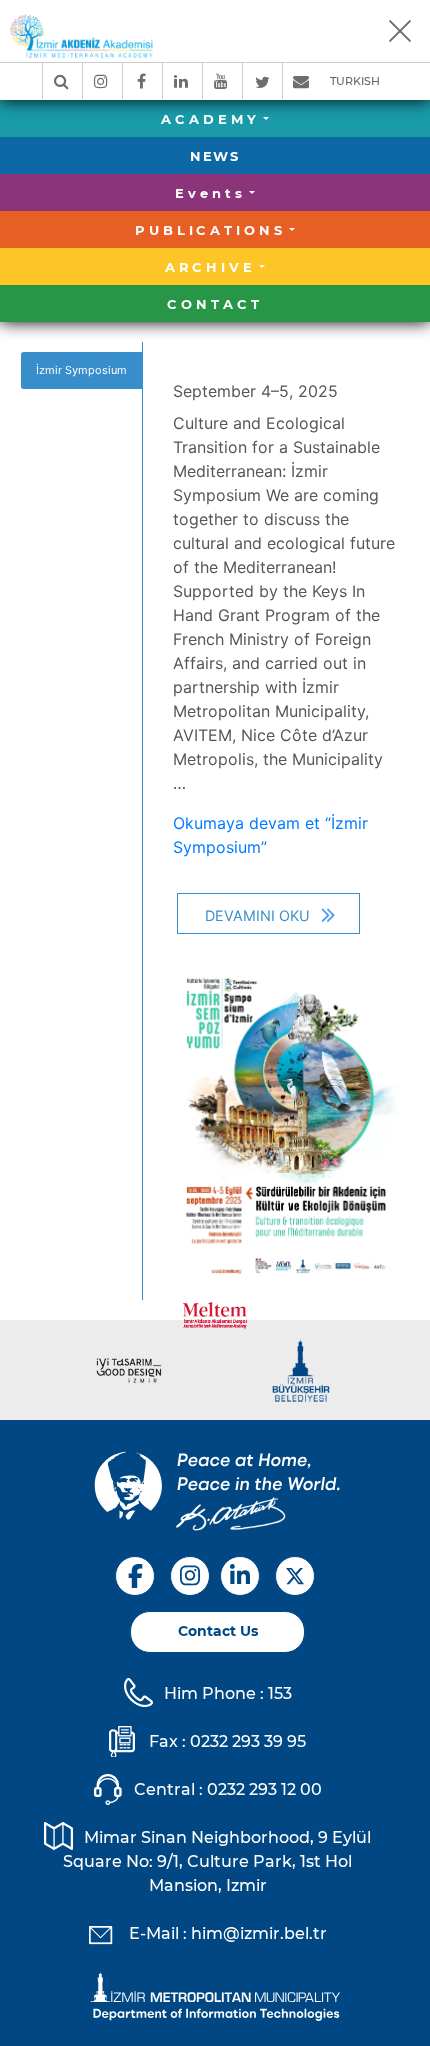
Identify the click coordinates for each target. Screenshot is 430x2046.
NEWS (214, 156)
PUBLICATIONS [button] (210, 230)
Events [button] (210, 193)
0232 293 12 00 (264, 1789)
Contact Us (218, 1631)
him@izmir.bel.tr (259, 1933)
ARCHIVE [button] (210, 267)
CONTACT (214, 304)
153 (280, 1693)
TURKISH (355, 81)
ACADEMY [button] (210, 119)
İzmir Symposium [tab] (81, 370)
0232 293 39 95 (248, 1741)
